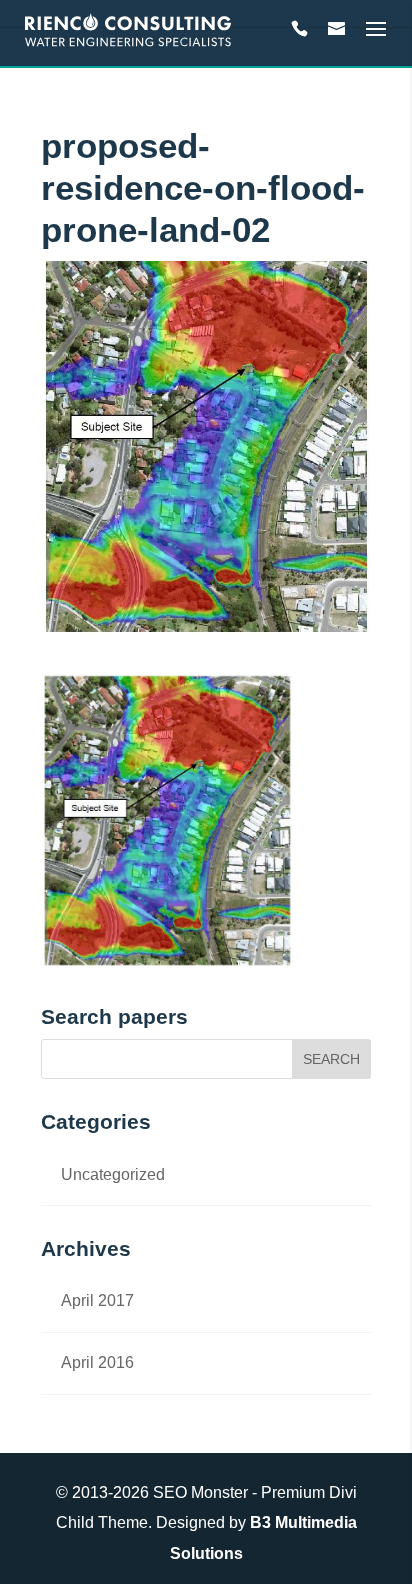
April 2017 (97, 1300)
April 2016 (97, 1362)
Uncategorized (113, 1174)
